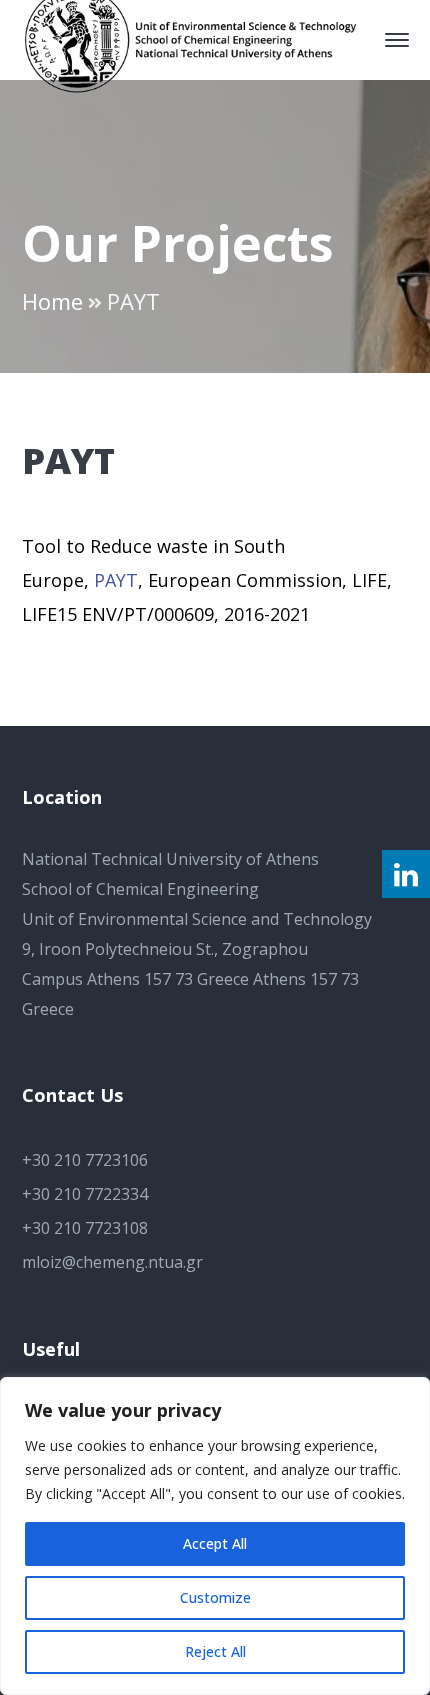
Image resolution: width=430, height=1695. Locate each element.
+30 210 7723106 (85, 1160)
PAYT (116, 580)
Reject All (215, 1651)
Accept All (215, 1543)
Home (52, 301)
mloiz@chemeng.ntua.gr (112, 1262)
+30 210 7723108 (85, 1228)
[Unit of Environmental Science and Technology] (200, 38)
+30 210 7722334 (85, 1194)
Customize (215, 1597)
